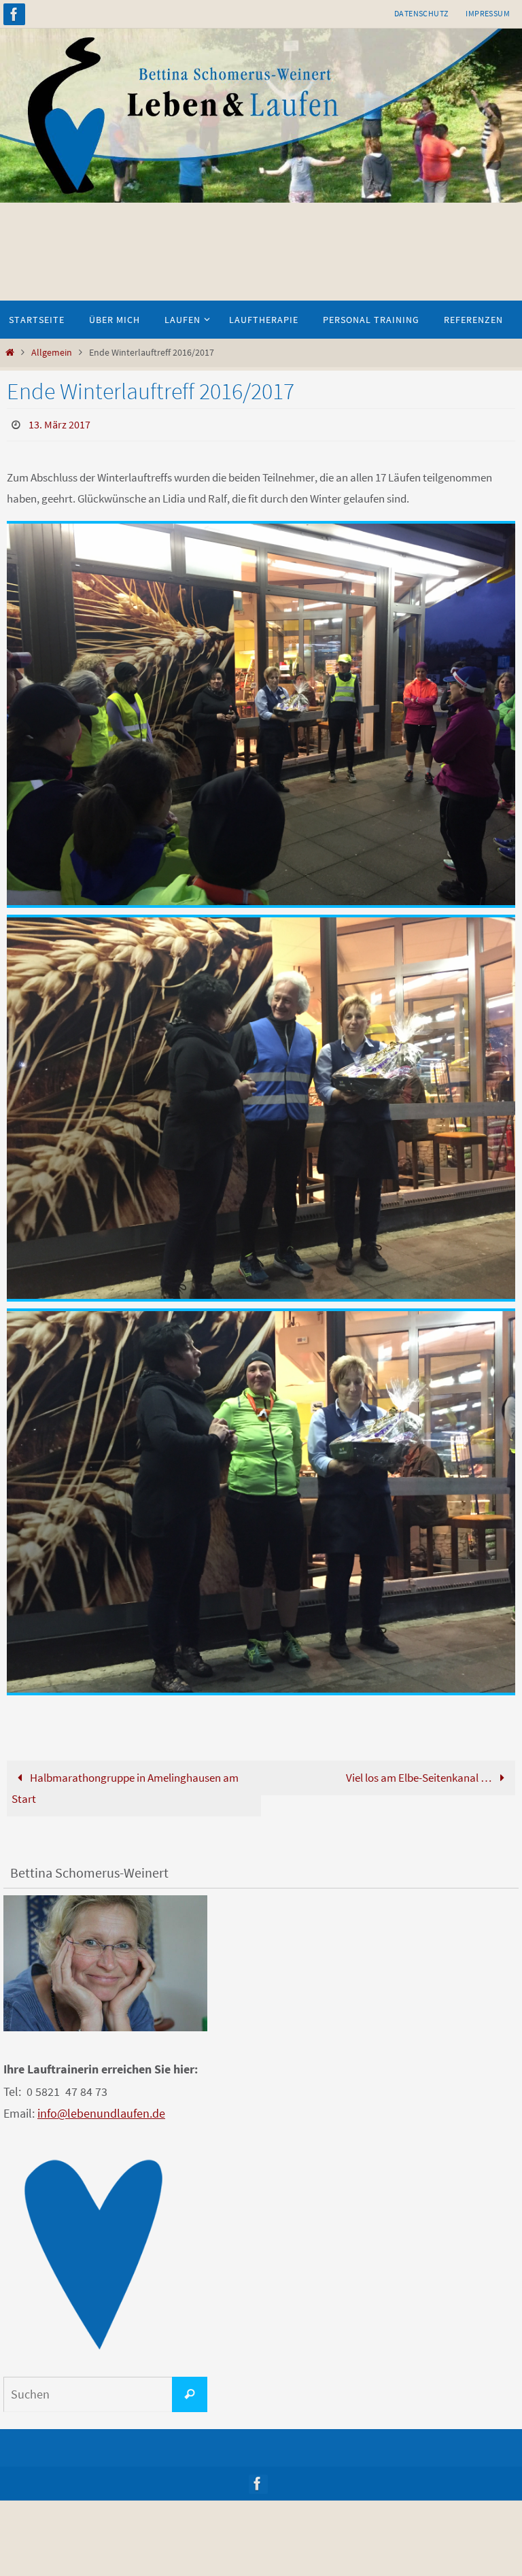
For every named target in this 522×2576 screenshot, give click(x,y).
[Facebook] (14, 14)
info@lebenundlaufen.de (101, 2110)
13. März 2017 (59, 423)
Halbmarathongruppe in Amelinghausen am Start (125, 1785)
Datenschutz (421, 13)
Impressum (488, 13)
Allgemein (52, 353)
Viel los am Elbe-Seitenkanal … (420, 1774)
